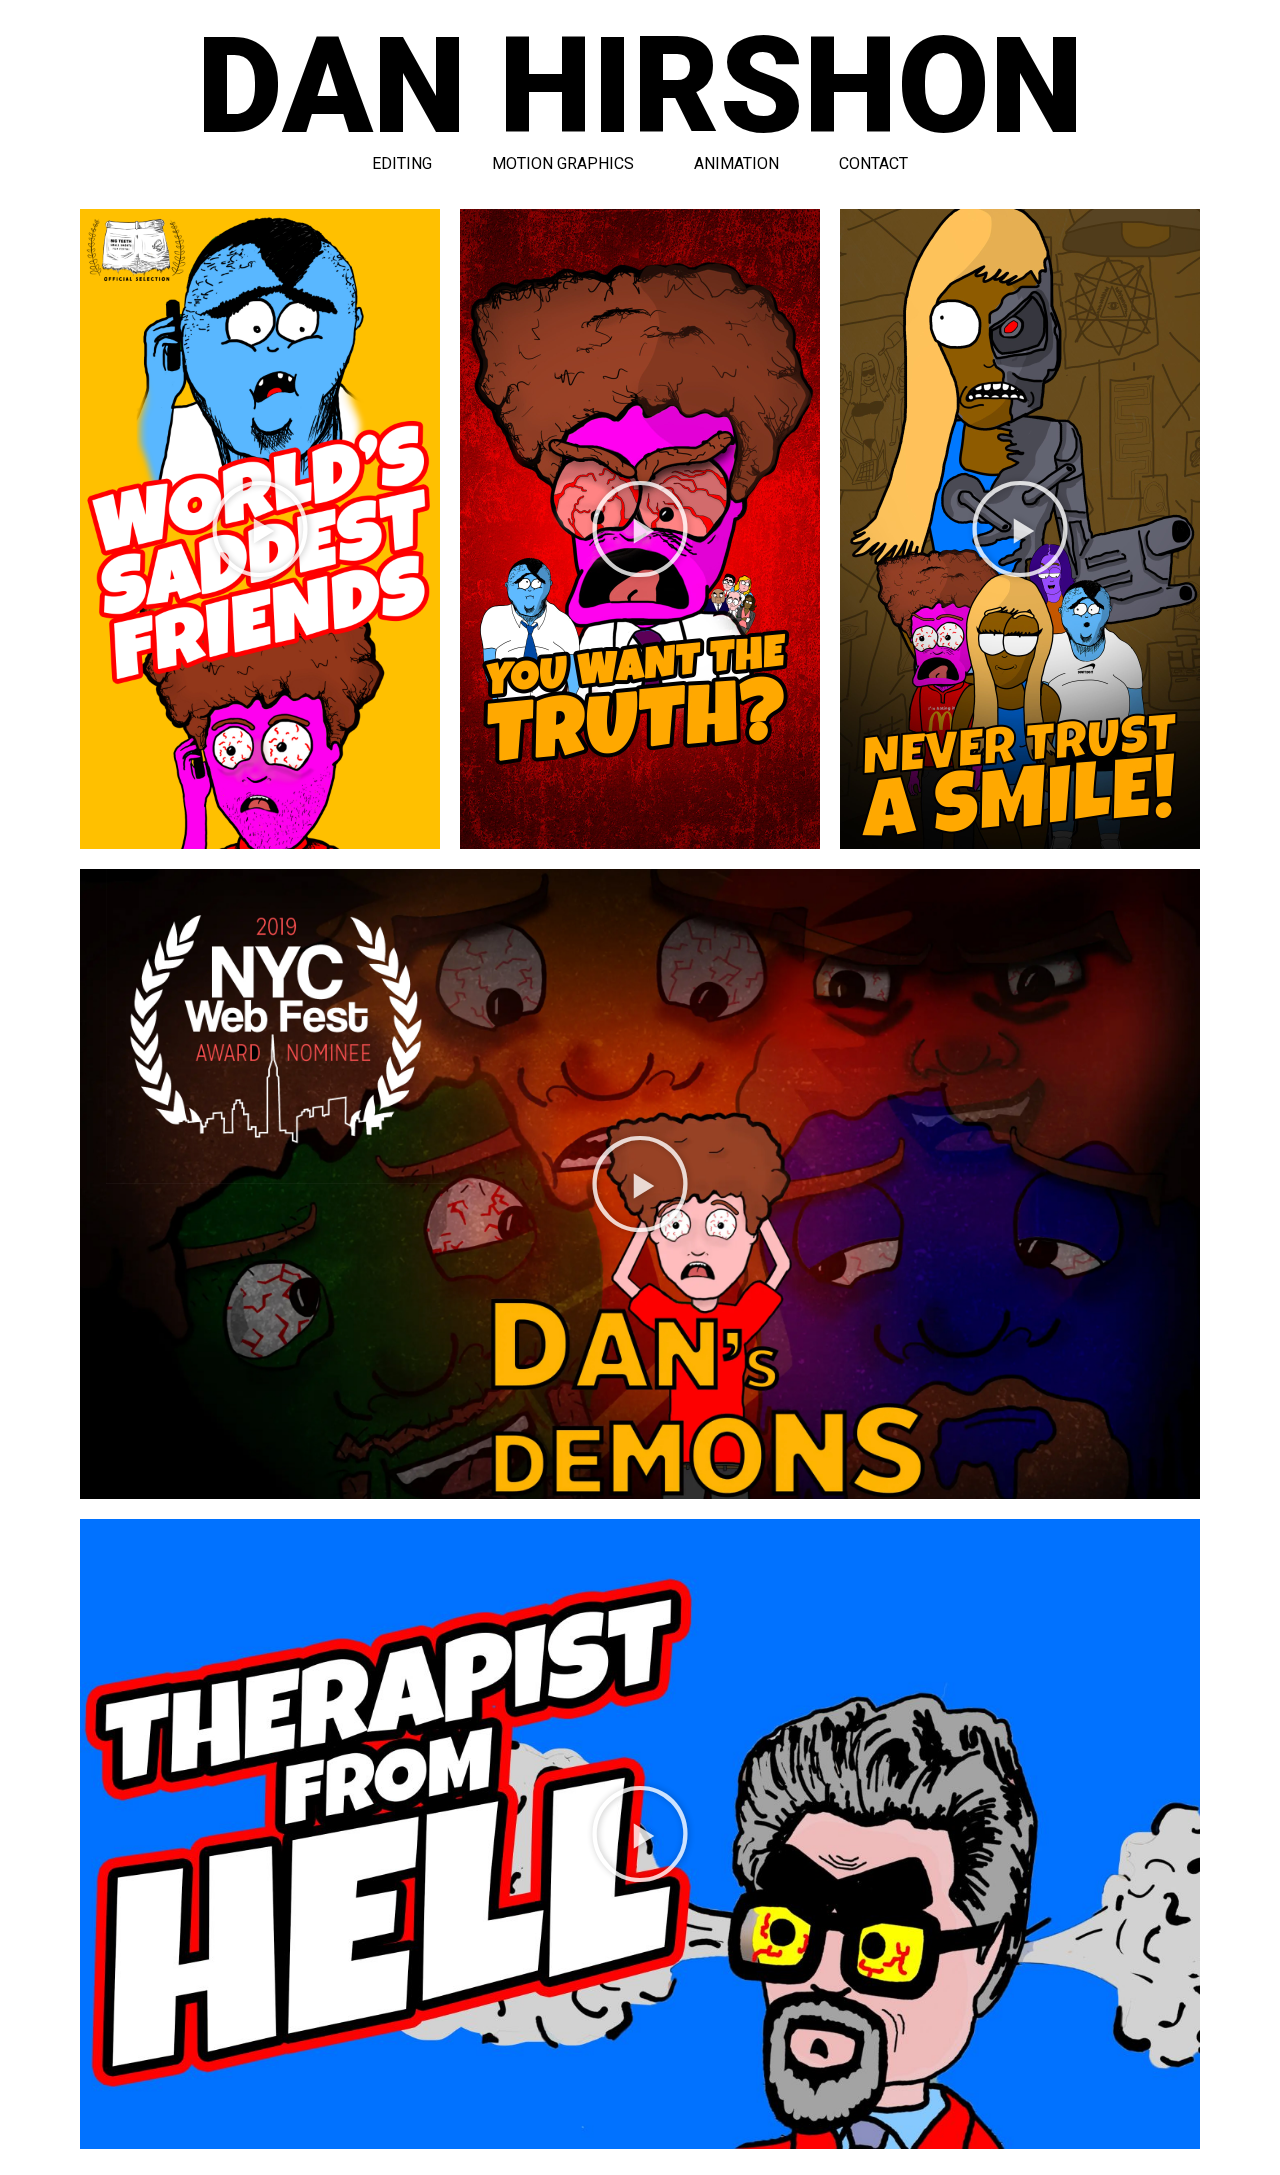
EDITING (402, 163)
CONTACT (873, 163)
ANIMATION (736, 163)
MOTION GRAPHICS (563, 163)
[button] (260, 529)
